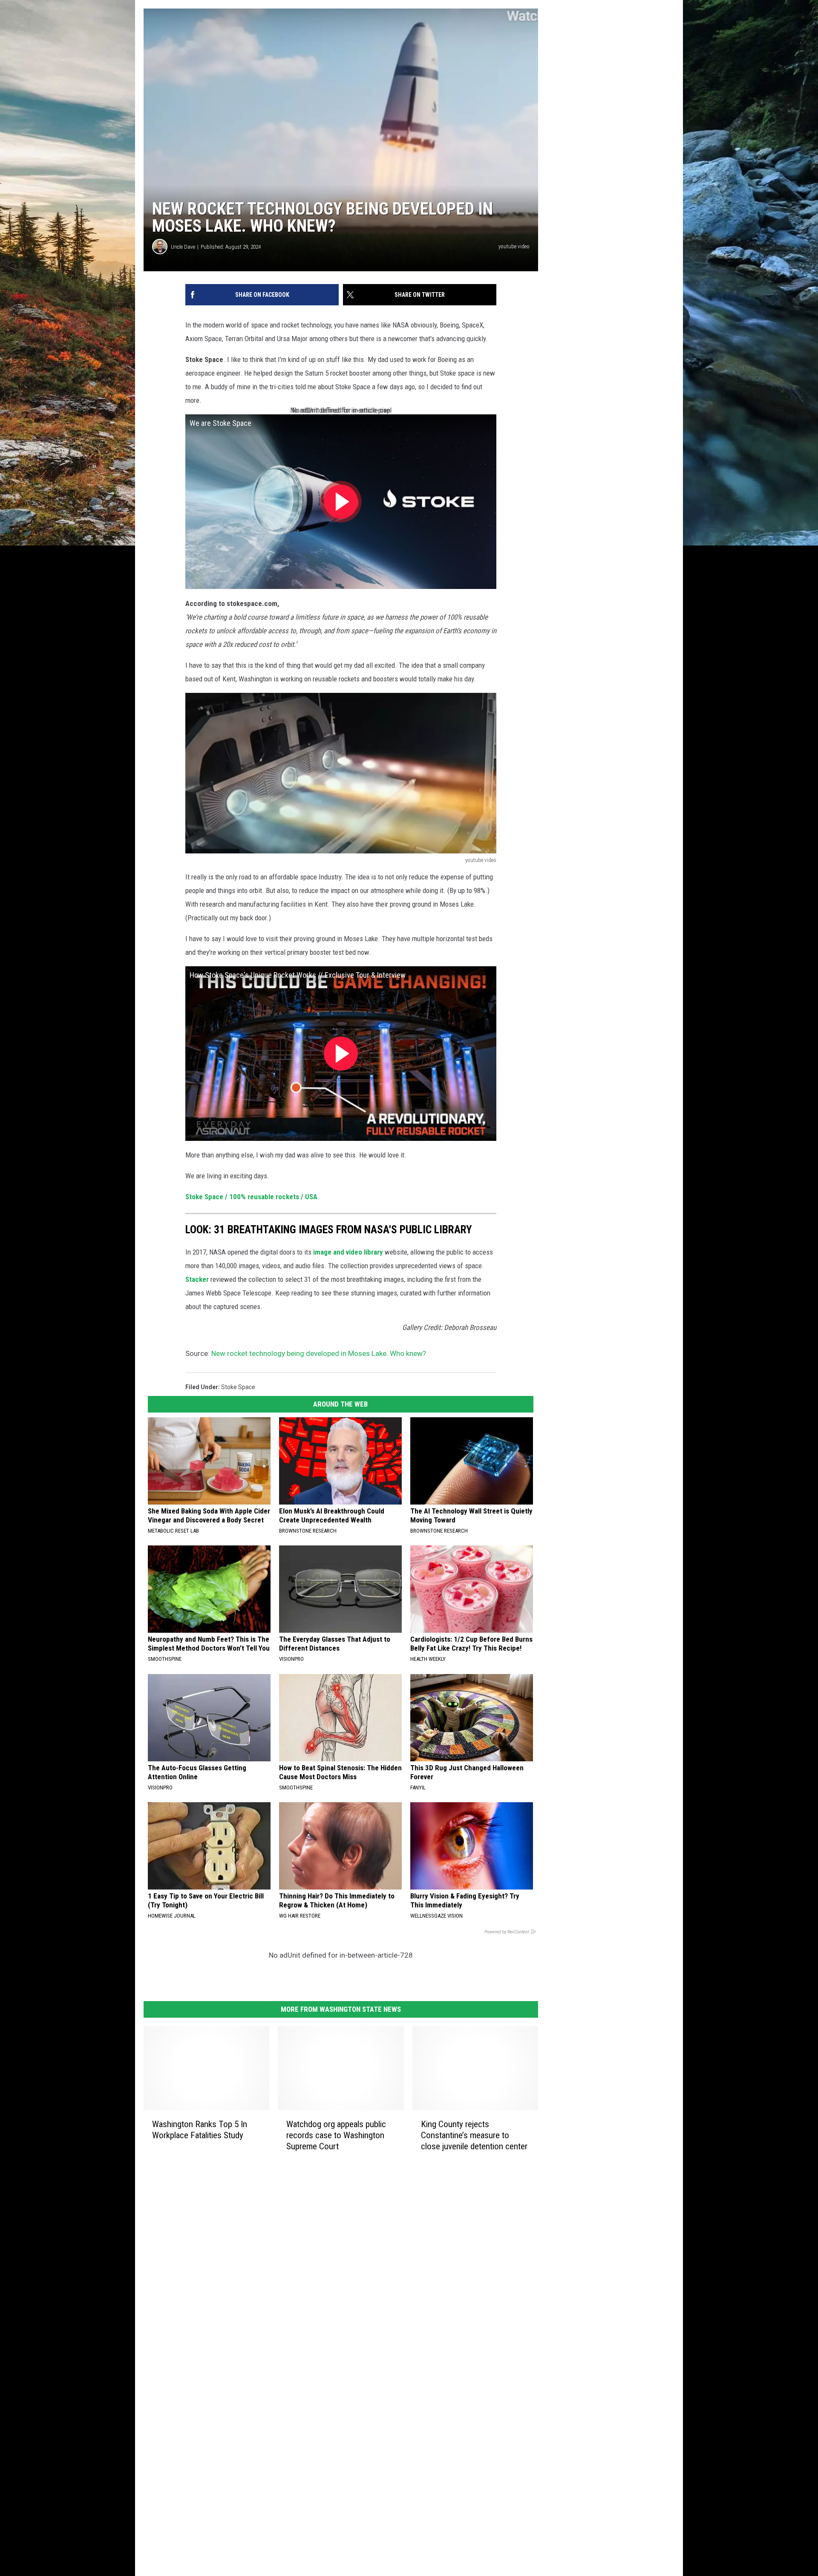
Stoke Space (238, 1387)
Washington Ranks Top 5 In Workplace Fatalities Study (200, 2130)
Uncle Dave (183, 247)
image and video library (348, 1252)
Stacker (197, 1279)
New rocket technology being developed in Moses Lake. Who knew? (319, 1353)
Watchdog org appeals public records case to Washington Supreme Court (336, 2135)
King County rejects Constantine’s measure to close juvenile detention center (474, 2135)
